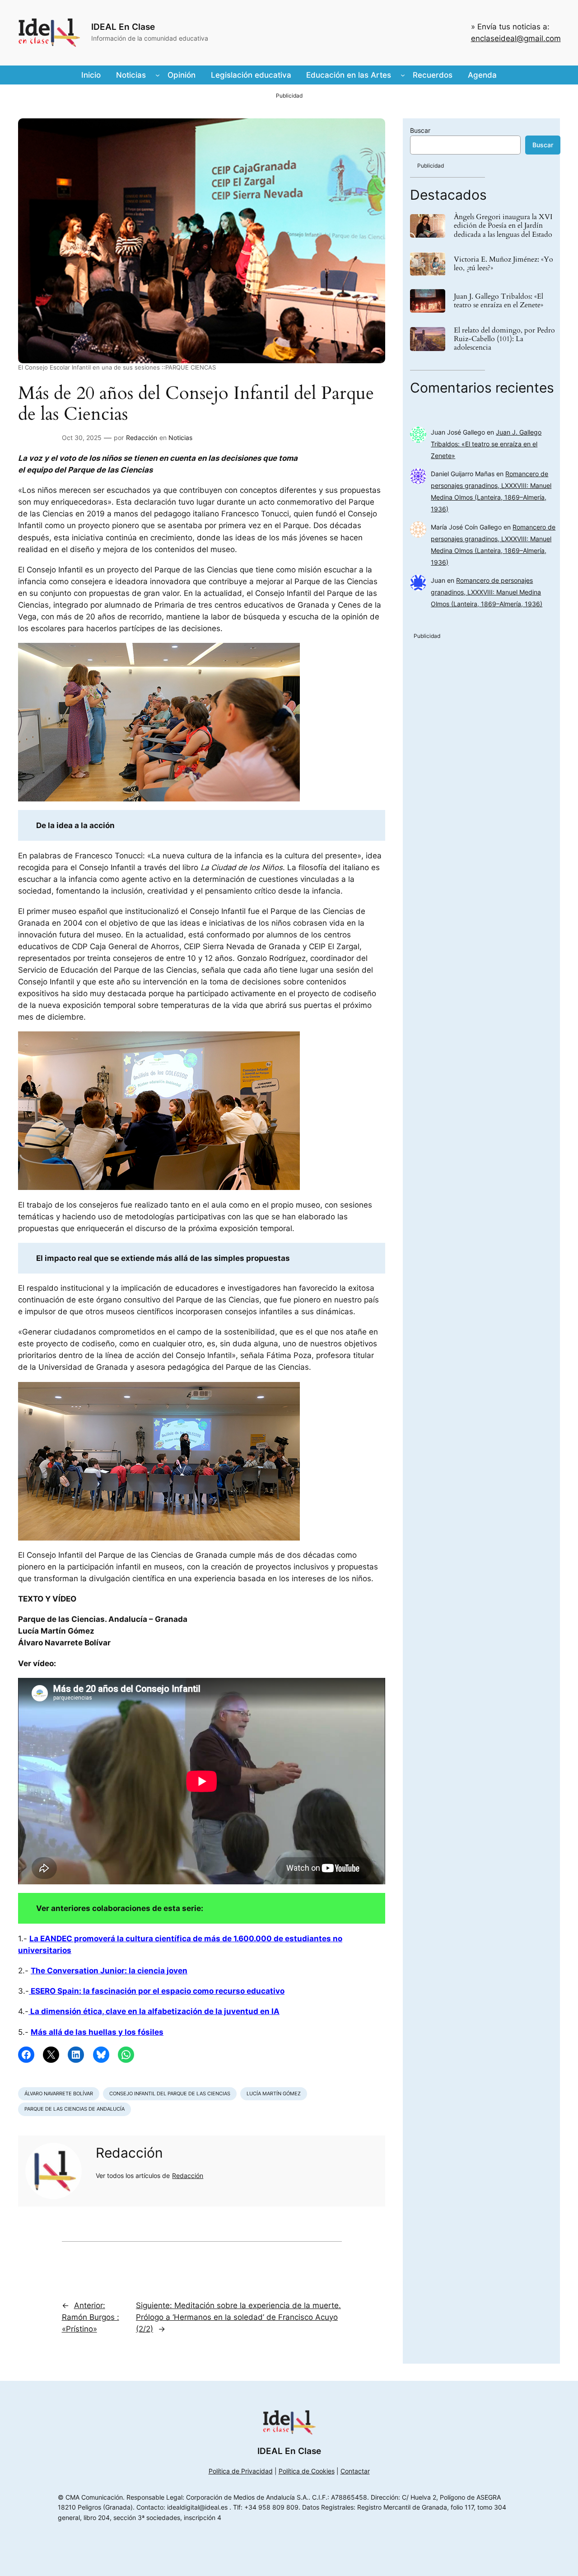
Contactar (355, 2471)
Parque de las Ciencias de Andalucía (75, 2109)
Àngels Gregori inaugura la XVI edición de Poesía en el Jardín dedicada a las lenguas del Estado (503, 226)
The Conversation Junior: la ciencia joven (109, 1971)
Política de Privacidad (241, 2471)
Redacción (142, 438)
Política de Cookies (307, 2471)
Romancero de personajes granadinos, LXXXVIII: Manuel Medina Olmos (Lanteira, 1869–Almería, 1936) (487, 592)
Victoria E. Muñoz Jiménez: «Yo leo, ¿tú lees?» (503, 264)
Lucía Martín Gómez (274, 2094)
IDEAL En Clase (123, 27)
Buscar (420, 130)
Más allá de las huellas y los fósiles (97, 2032)
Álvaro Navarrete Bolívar (59, 2094)
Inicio (91, 75)
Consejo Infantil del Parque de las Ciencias (170, 2094)
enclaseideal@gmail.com (516, 38)
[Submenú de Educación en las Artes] (403, 75)
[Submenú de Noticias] (158, 75)
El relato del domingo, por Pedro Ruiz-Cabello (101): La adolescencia (504, 339)
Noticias (180, 438)
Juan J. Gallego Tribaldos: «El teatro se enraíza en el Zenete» (499, 301)
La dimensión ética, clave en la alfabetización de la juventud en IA (154, 2011)
